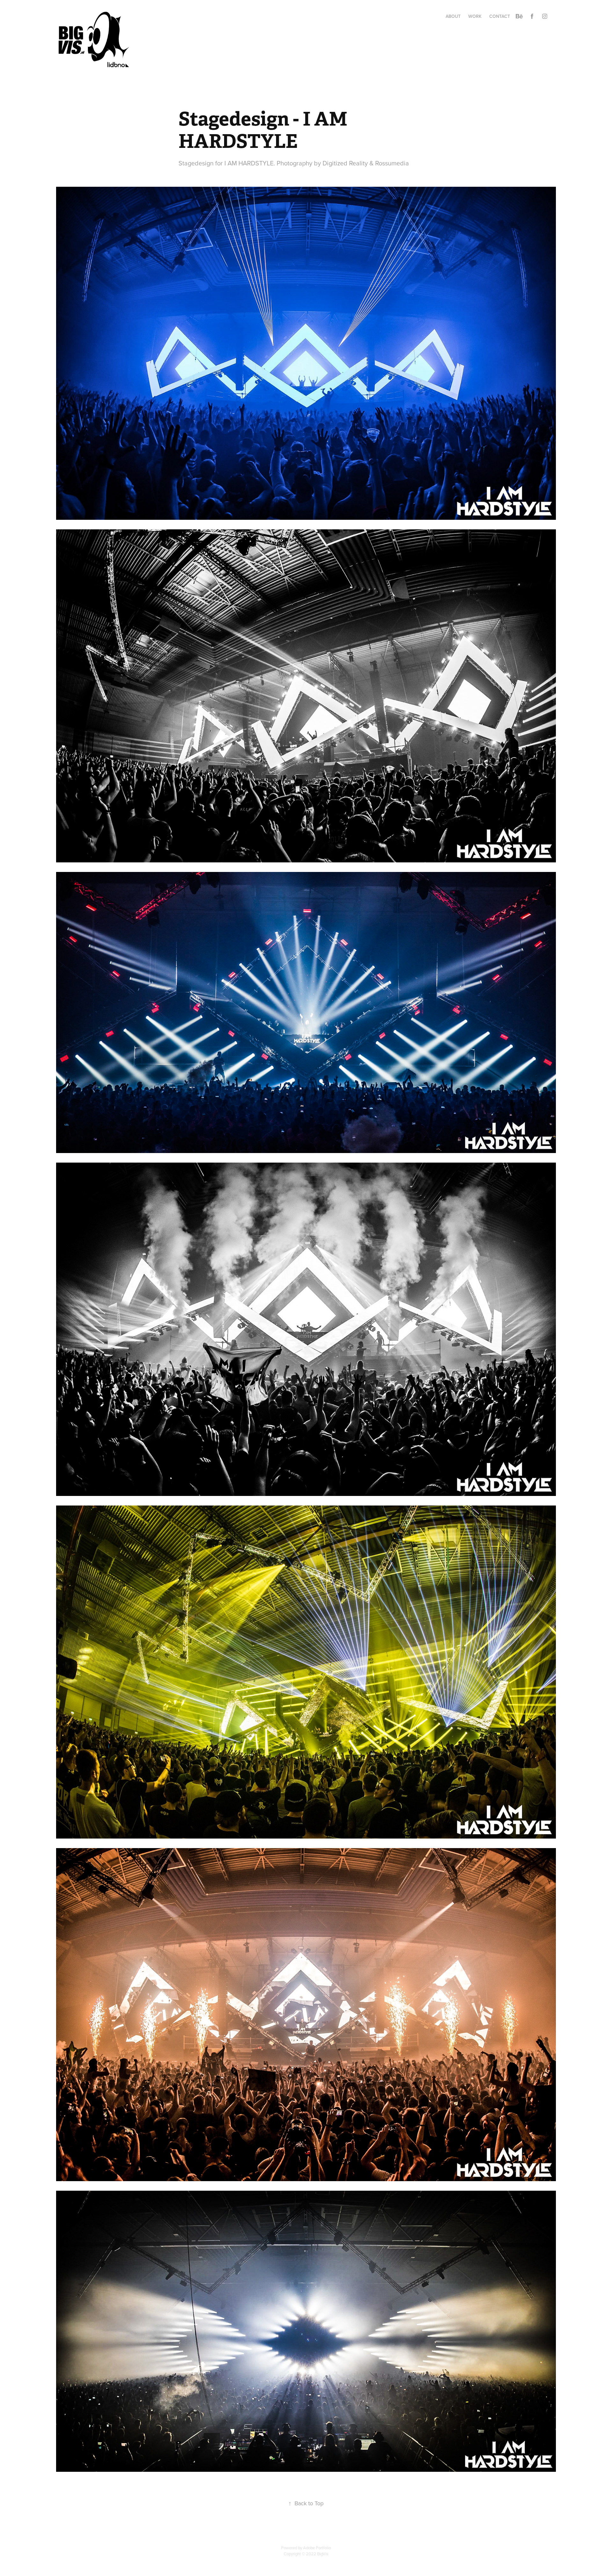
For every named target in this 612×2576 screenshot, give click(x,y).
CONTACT (500, 16)
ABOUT (453, 16)
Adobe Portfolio (317, 2548)
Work (475, 16)
